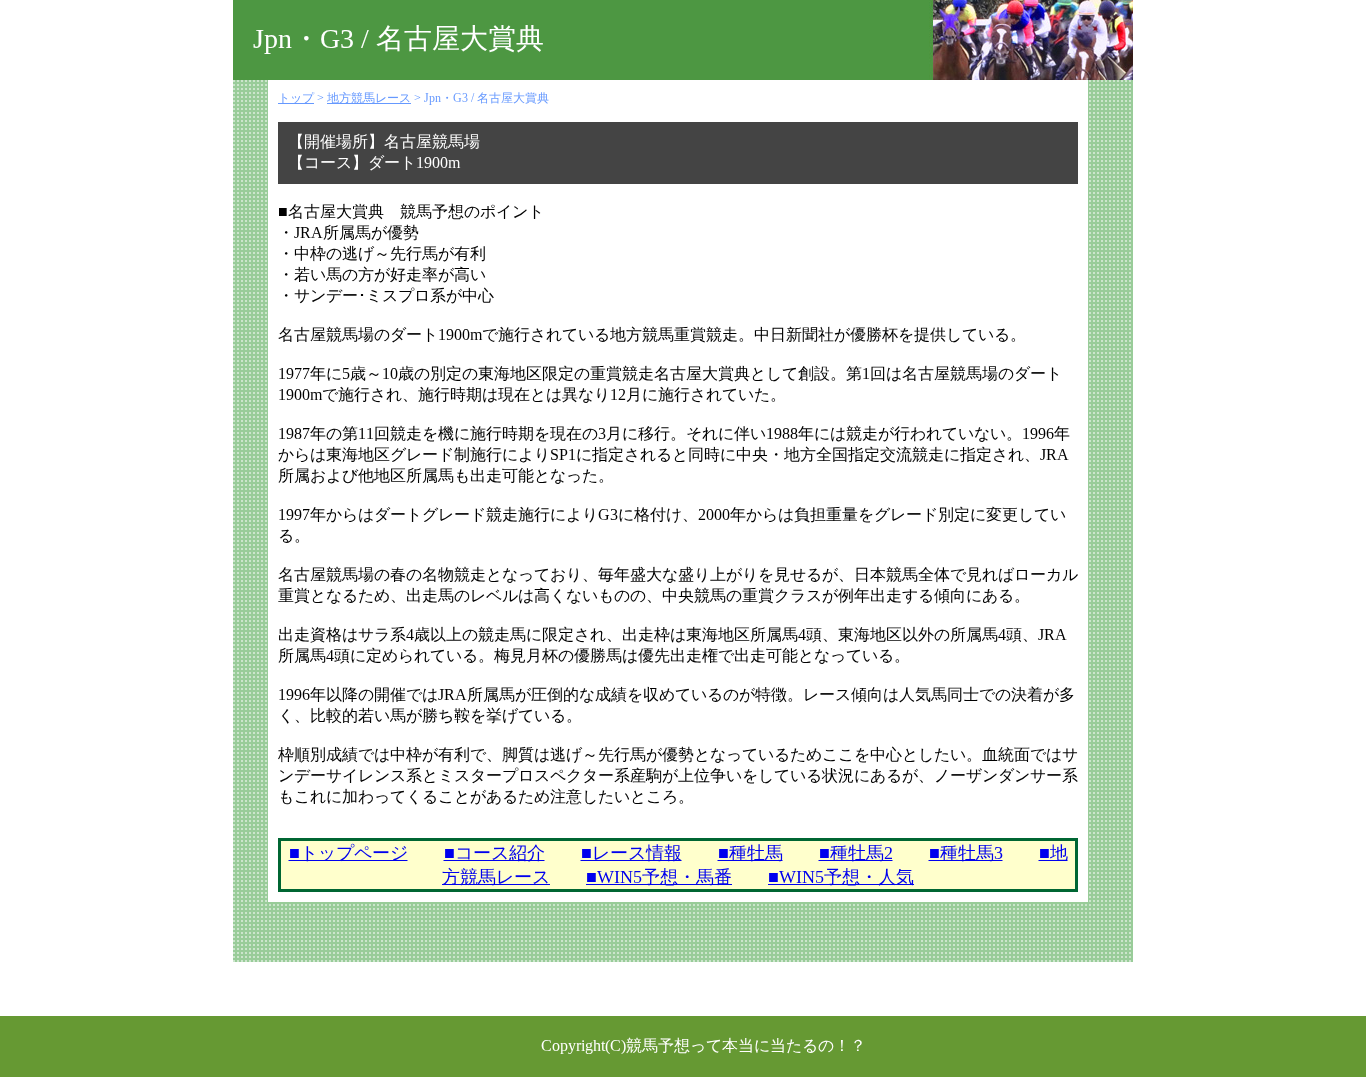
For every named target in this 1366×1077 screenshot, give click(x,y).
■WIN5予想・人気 (841, 877)
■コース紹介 (494, 853)
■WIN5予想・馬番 (659, 877)
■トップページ (348, 853)
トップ (296, 98)
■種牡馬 (750, 853)
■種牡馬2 (856, 853)
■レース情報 (631, 853)
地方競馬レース (369, 98)
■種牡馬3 (966, 853)
